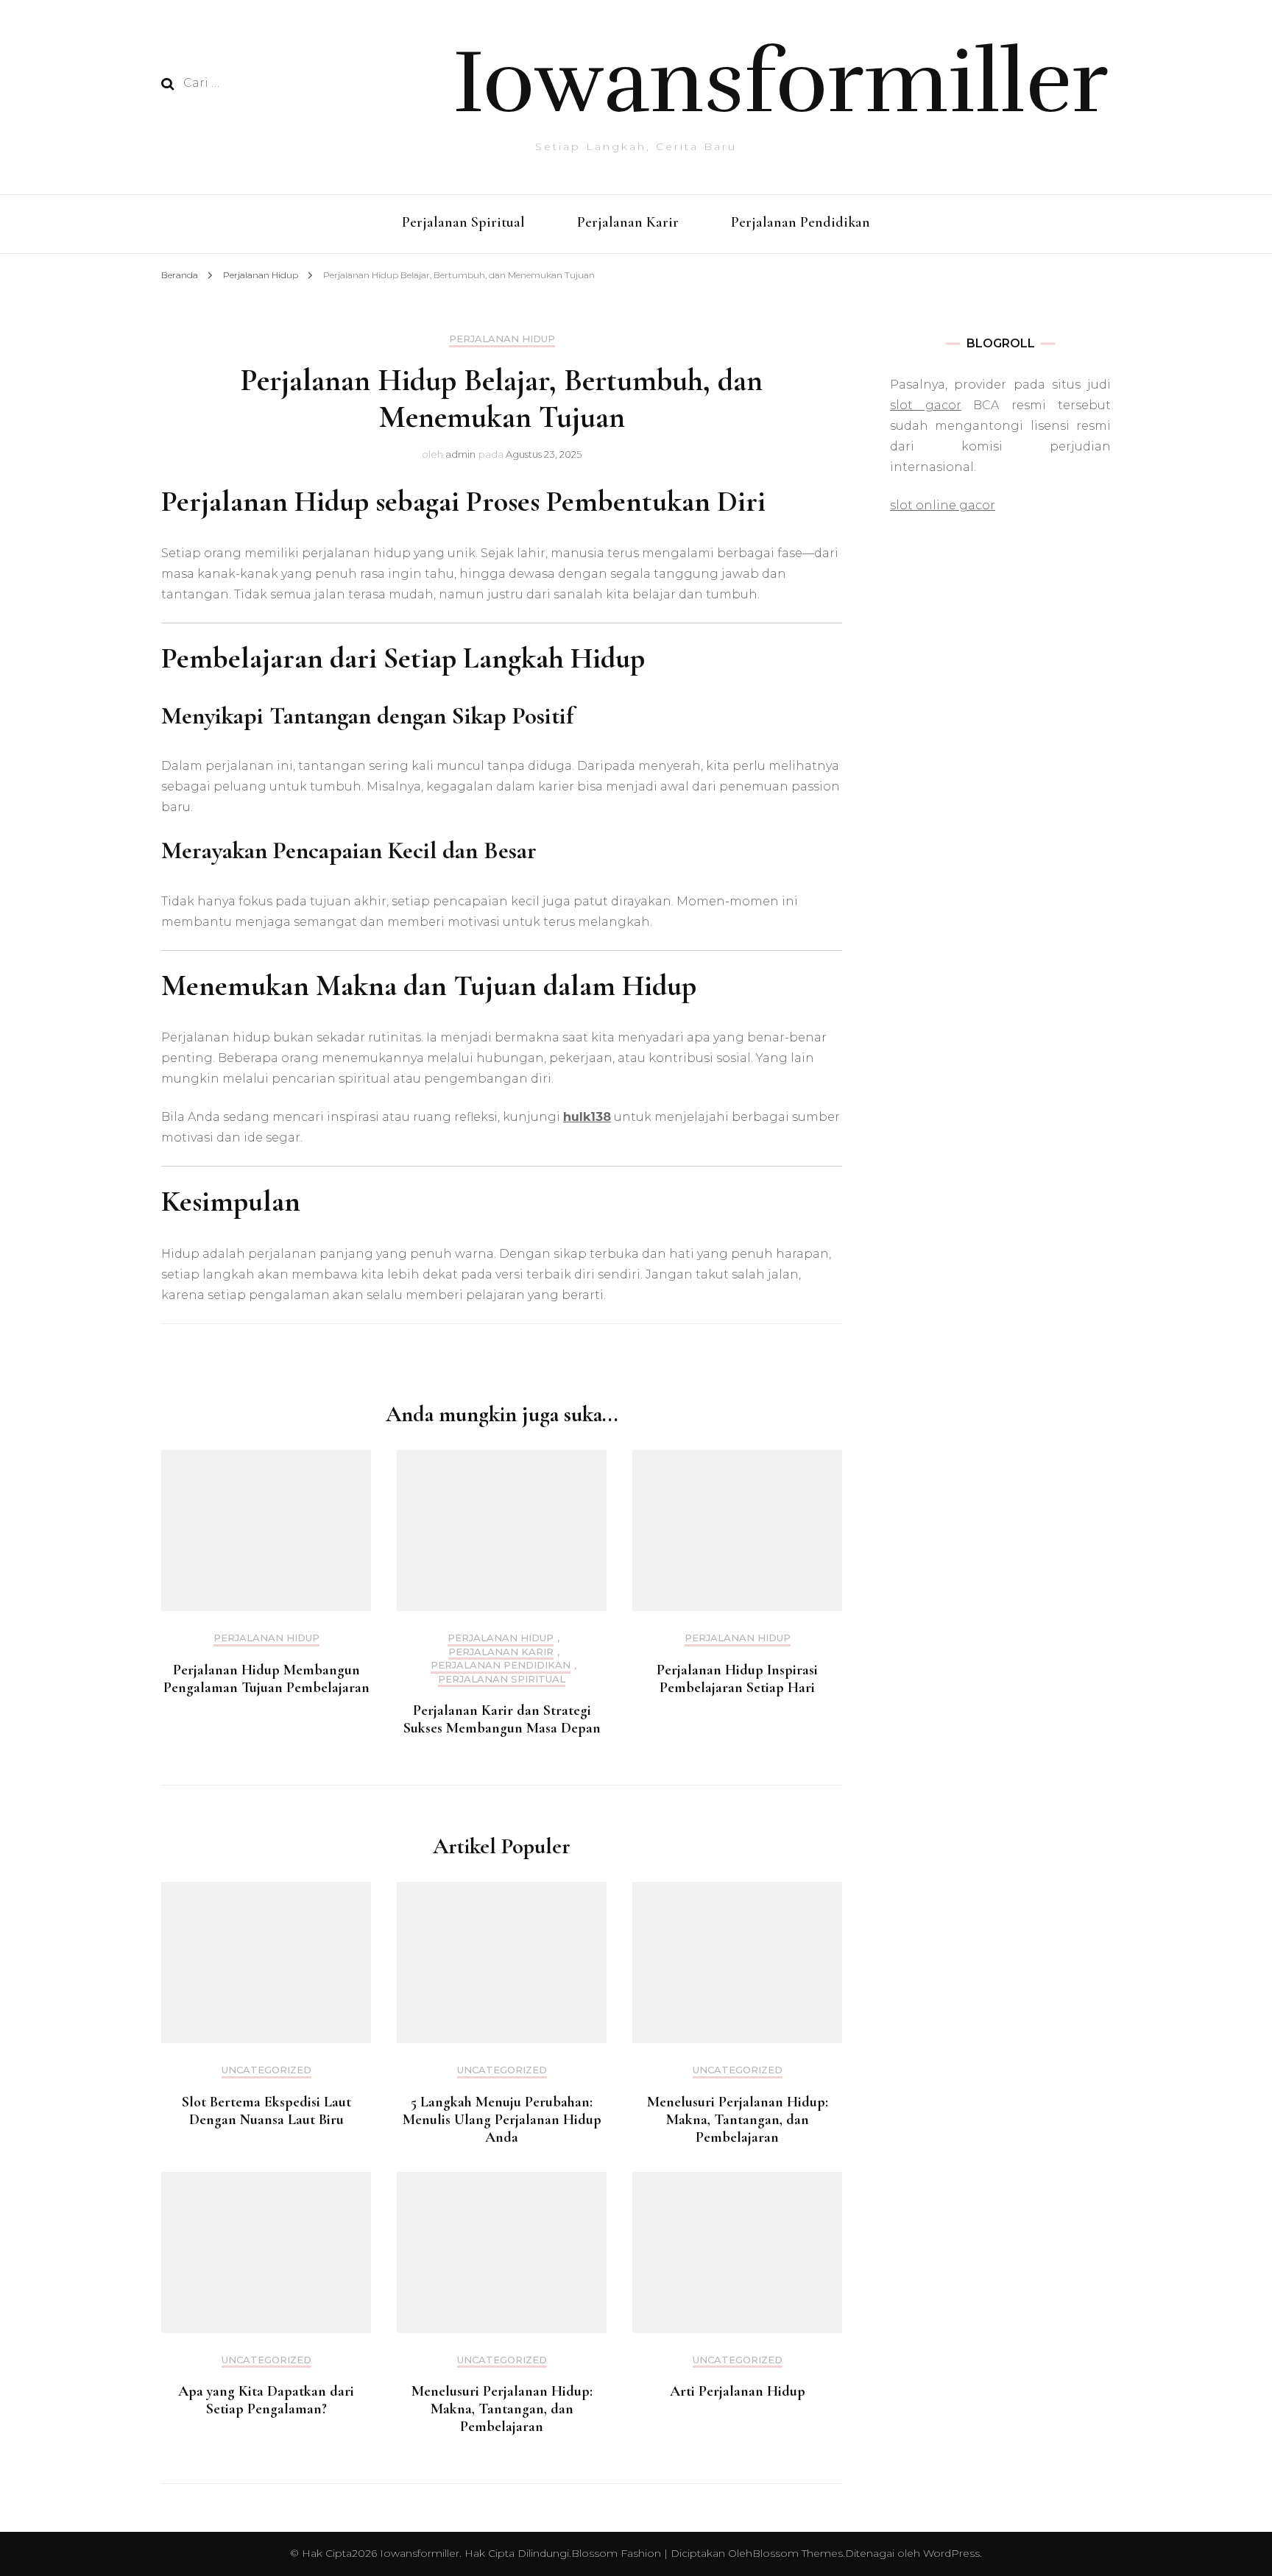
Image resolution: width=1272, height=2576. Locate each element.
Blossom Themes (798, 2553)
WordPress (951, 2553)
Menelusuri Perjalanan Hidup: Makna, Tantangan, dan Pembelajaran (738, 2120)
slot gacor (926, 405)
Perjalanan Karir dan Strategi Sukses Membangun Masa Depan (502, 1719)
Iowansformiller (781, 82)
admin (460, 454)
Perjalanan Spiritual (463, 222)
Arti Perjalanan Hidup (738, 2391)
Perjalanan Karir (628, 222)
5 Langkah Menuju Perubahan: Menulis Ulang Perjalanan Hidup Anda (502, 2120)
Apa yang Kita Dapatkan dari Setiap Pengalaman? (266, 2400)
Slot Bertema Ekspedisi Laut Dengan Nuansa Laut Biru (266, 2111)
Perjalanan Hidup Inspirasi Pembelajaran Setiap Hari (737, 1679)
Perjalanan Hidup (502, 339)
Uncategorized (266, 2070)
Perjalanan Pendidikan (801, 222)
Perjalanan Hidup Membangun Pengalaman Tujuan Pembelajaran (266, 1679)
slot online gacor (943, 505)
